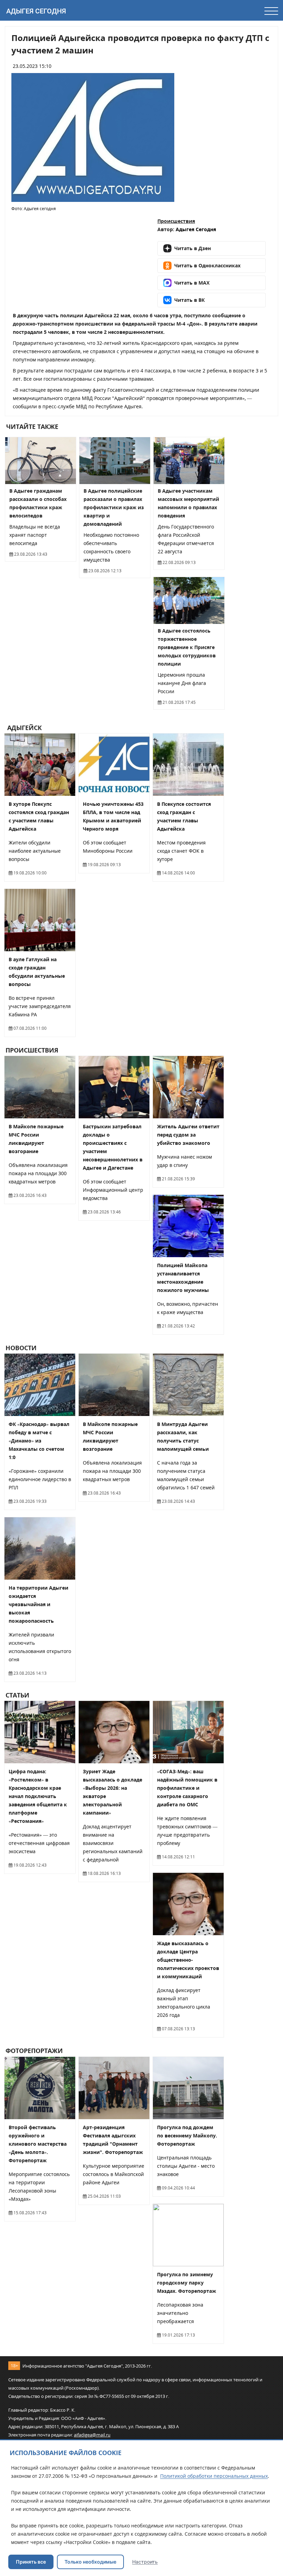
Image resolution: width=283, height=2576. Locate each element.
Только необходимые (90, 2562)
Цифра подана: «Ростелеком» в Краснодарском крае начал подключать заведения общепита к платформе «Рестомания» (38, 1796)
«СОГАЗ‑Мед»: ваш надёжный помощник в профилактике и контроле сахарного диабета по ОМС (187, 1788)
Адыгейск (24, 728)
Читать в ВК (189, 300)
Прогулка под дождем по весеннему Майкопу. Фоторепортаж (187, 2136)
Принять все (31, 2562)
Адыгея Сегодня (36, 11)
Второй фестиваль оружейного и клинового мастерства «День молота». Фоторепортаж (38, 2144)
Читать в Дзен (193, 248)
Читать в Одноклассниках (207, 265)
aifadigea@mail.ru (92, 2435)
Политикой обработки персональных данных (214, 2476)
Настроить (145, 2562)
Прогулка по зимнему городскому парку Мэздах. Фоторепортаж (187, 2283)
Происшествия (176, 221)
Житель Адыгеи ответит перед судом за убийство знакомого (188, 1135)
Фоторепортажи (34, 2051)
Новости (21, 1348)
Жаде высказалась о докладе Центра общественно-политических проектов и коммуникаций (188, 1960)
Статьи (17, 1695)
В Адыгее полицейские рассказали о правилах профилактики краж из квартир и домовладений (114, 507)
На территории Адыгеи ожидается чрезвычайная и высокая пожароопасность (38, 1604)
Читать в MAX (192, 283)
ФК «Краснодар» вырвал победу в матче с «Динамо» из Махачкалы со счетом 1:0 (39, 1441)
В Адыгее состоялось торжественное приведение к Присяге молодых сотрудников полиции (187, 647)
